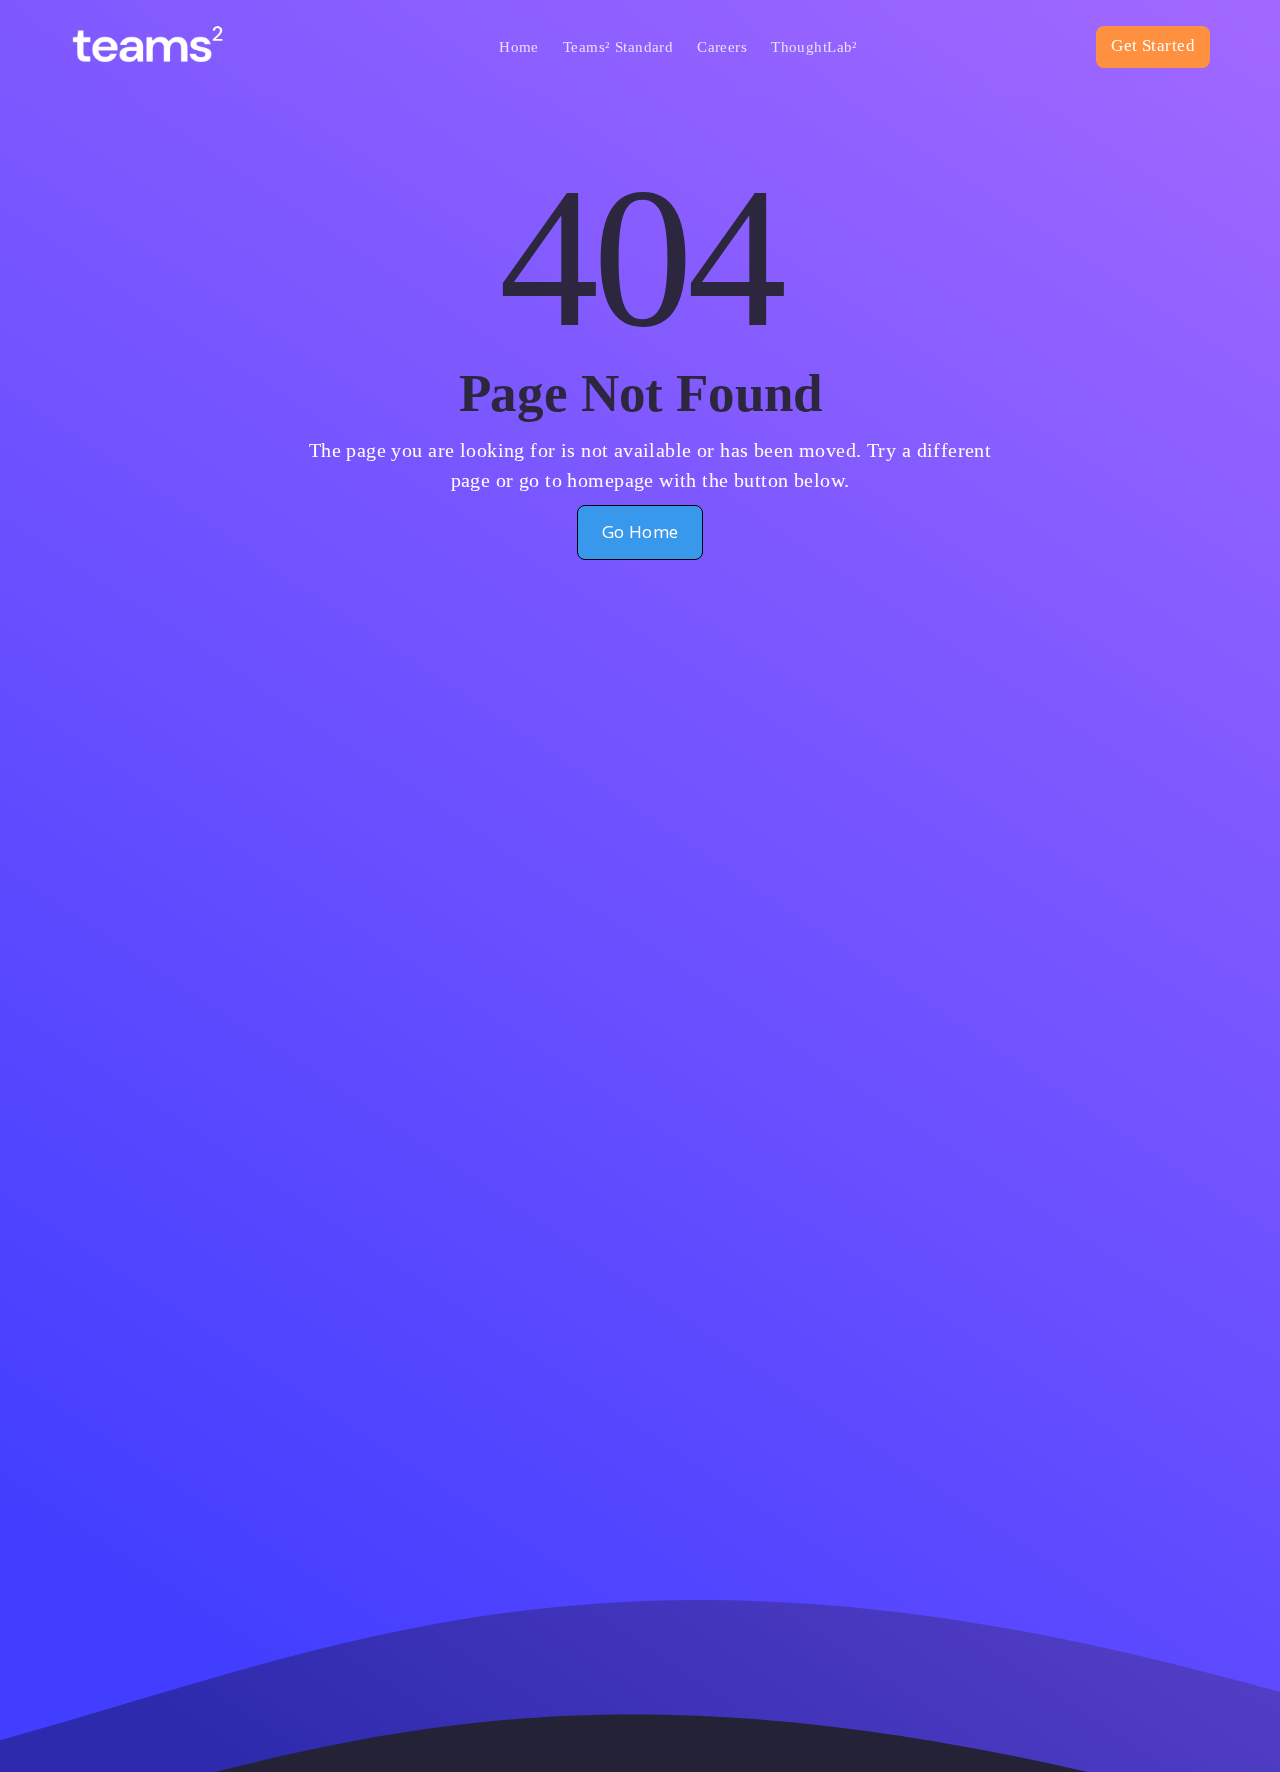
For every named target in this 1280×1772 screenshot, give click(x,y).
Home (519, 47)
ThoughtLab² (814, 47)
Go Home (640, 531)
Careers (722, 47)
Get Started (1153, 45)
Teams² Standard (618, 47)
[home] (165, 47)
